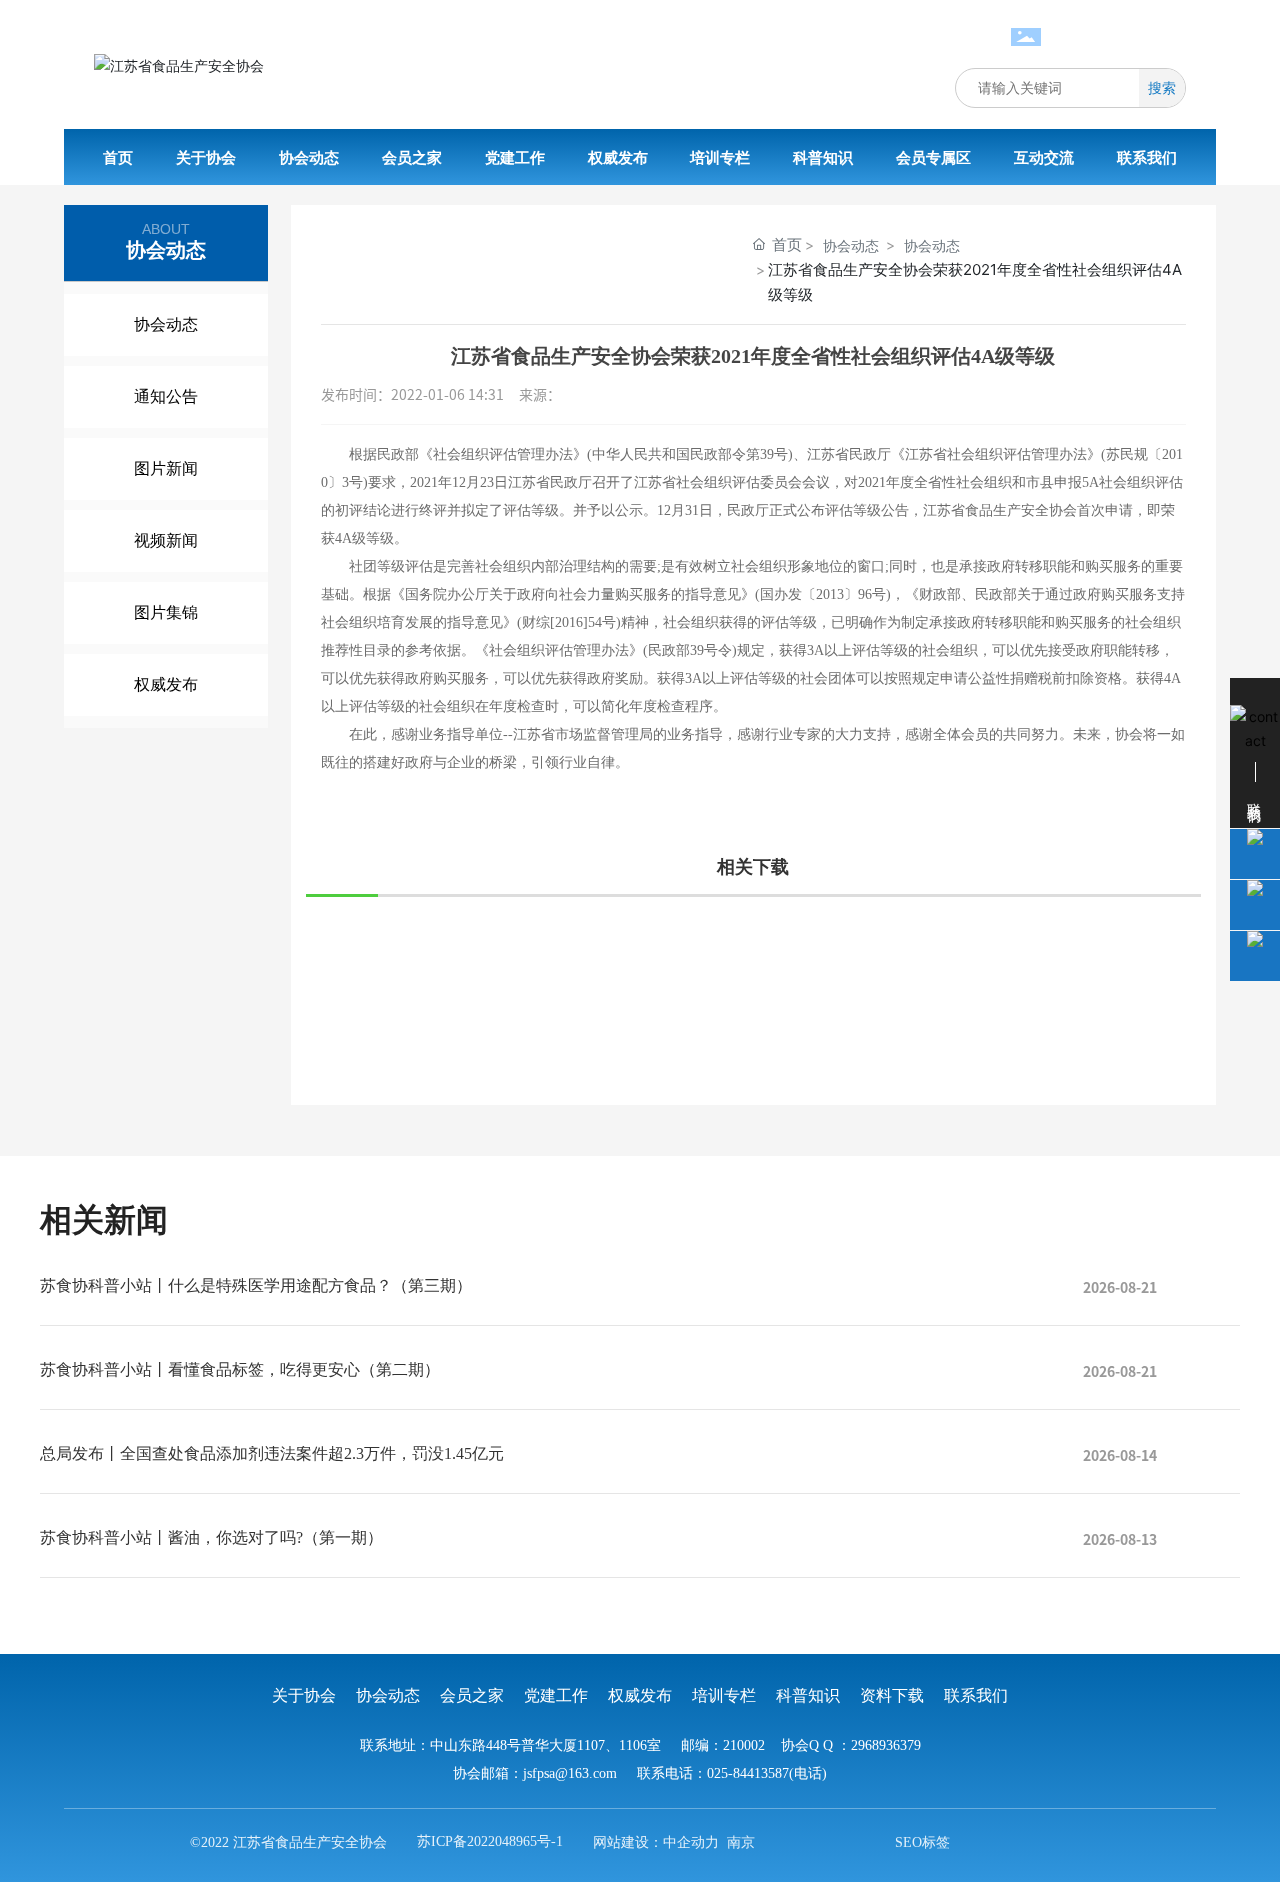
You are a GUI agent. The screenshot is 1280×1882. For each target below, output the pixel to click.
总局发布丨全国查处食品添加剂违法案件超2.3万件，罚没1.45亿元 (272, 1453)
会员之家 (472, 1695)
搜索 (1162, 87)
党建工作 (556, 1695)
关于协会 (304, 1695)
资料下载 (892, 1695)
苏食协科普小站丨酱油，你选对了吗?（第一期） (211, 1537)
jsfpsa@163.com (570, 1773)
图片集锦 (166, 612)
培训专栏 (724, 1695)
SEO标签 (922, 1842)
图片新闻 (166, 468)
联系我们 (976, 1695)
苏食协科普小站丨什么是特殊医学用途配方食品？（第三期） (256, 1285)
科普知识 (808, 1695)
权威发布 (166, 684)
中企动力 (691, 1842)
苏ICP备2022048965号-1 (490, 1841)
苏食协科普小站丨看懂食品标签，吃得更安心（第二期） (240, 1369)
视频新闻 (166, 540)
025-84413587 (1116, 40)
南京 (741, 1842)
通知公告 (166, 396)
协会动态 (166, 324)
